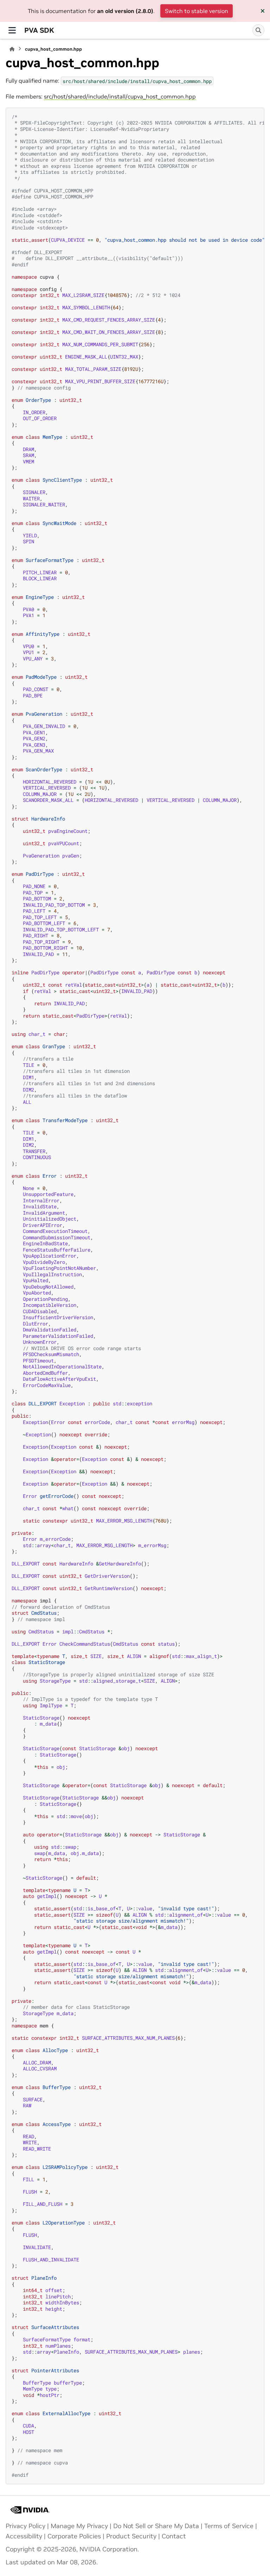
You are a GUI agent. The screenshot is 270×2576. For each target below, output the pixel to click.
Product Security (131, 2536)
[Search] (258, 30)
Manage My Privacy (79, 2526)
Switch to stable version (197, 11)
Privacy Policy (25, 2526)
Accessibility (24, 2536)
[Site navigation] (12, 30)
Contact (174, 2536)
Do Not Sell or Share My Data (156, 2526)
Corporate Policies (74, 2536)
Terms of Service (229, 2526)
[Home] (12, 49)
